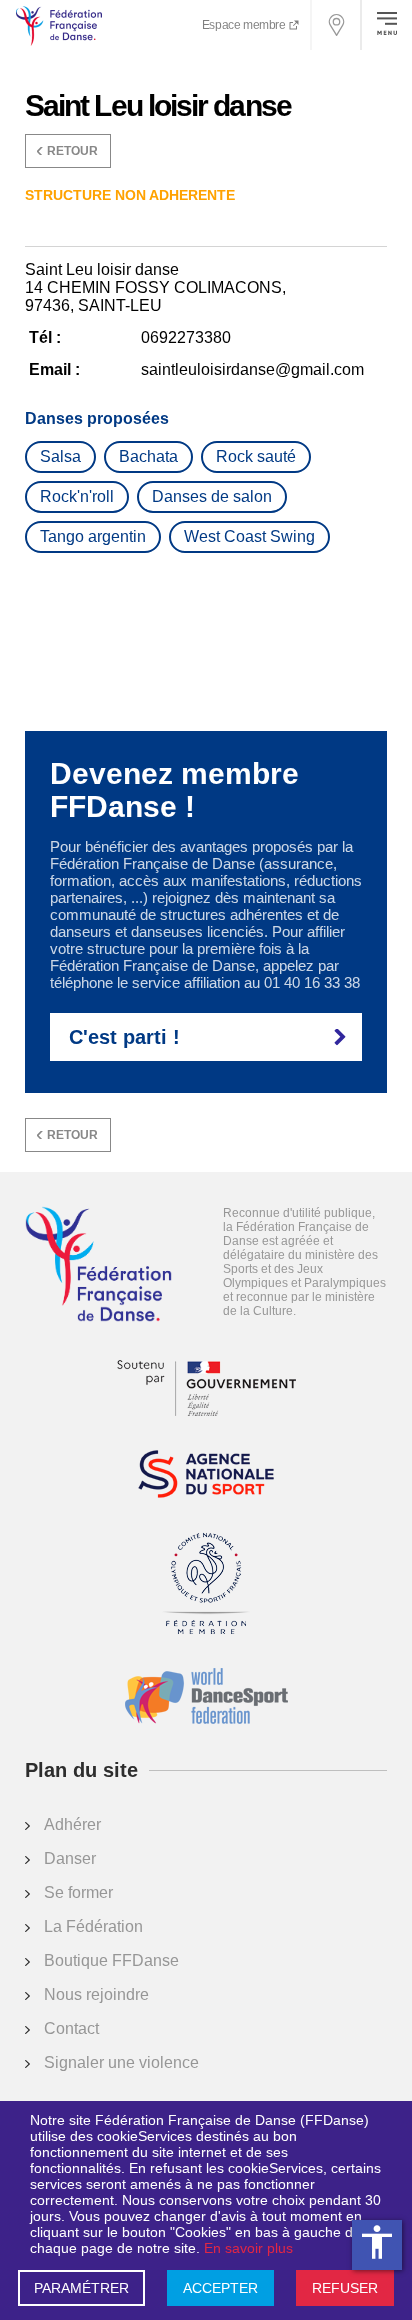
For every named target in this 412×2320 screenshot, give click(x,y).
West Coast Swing (249, 536)
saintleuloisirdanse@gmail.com (252, 369)
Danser (70, 1858)
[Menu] (387, 25)
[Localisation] (337, 25)
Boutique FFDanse (111, 1960)
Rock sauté (256, 456)
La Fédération (93, 1926)
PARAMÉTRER (81, 2288)
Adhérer (72, 1824)
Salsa (60, 456)
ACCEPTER (220, 2288)
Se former (78, 1892)
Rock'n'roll (77, 496)
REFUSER (345, 2288)
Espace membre (245, 25)
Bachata (148, 456)
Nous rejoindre (96, 1994)
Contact (71, 2028)
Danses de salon (212, 496)
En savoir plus (248, 2248)
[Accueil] (98, 1266)
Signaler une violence (121, 2062)
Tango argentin (93, 536)
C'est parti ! (124, 1037)
